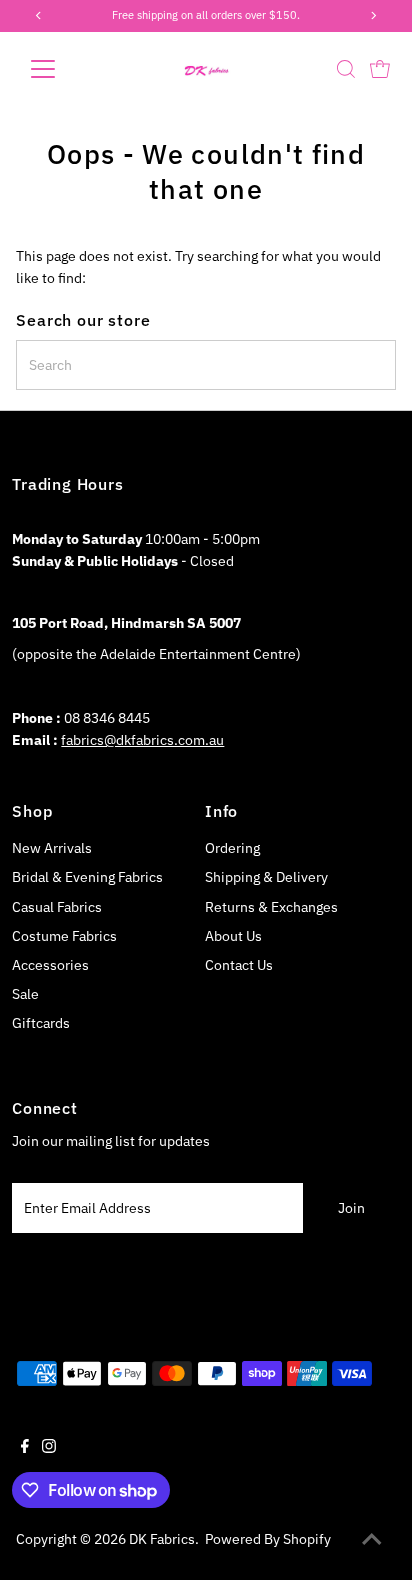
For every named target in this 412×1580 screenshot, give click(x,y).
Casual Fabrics (57, 907)
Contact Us (239, 965)
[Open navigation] (61, 69)
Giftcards (41, 1023)
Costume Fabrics (64, 936)
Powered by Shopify (268, 1539)
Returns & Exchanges (271, 907)
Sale (25, 994)
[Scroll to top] (372, 1540)
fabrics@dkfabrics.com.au (142, 740)
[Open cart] (380, 69)
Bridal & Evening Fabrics (87, 877)
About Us (233, 936)
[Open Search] (346, 69)
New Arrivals (52, 848)
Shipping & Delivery (266, 877)
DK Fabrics (162, 1539)
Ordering (232, 848)
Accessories (50, 965)
